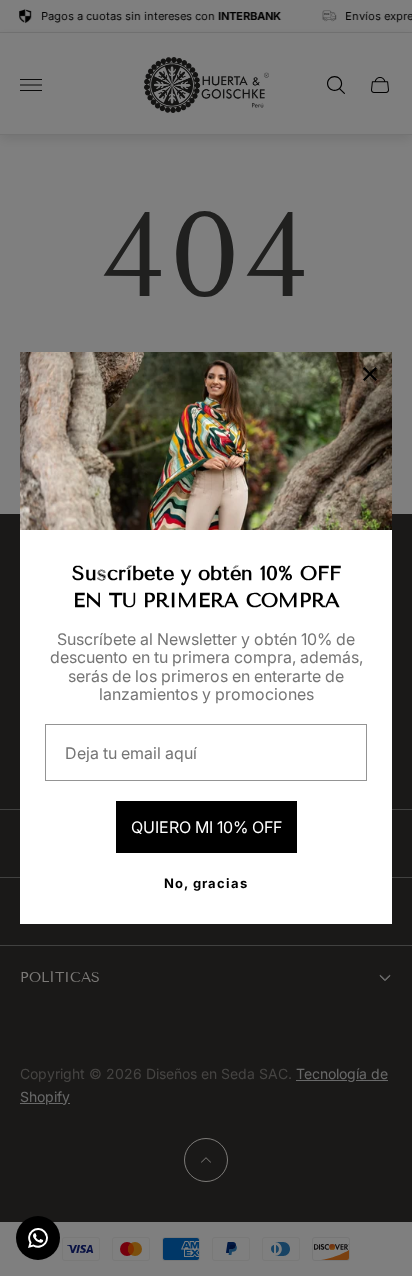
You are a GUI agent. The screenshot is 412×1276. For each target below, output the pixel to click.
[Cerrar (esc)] (370, 374)
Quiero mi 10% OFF (206, 827)
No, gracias (206, 883)
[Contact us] (38, 1238)
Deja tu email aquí (131, 753)
